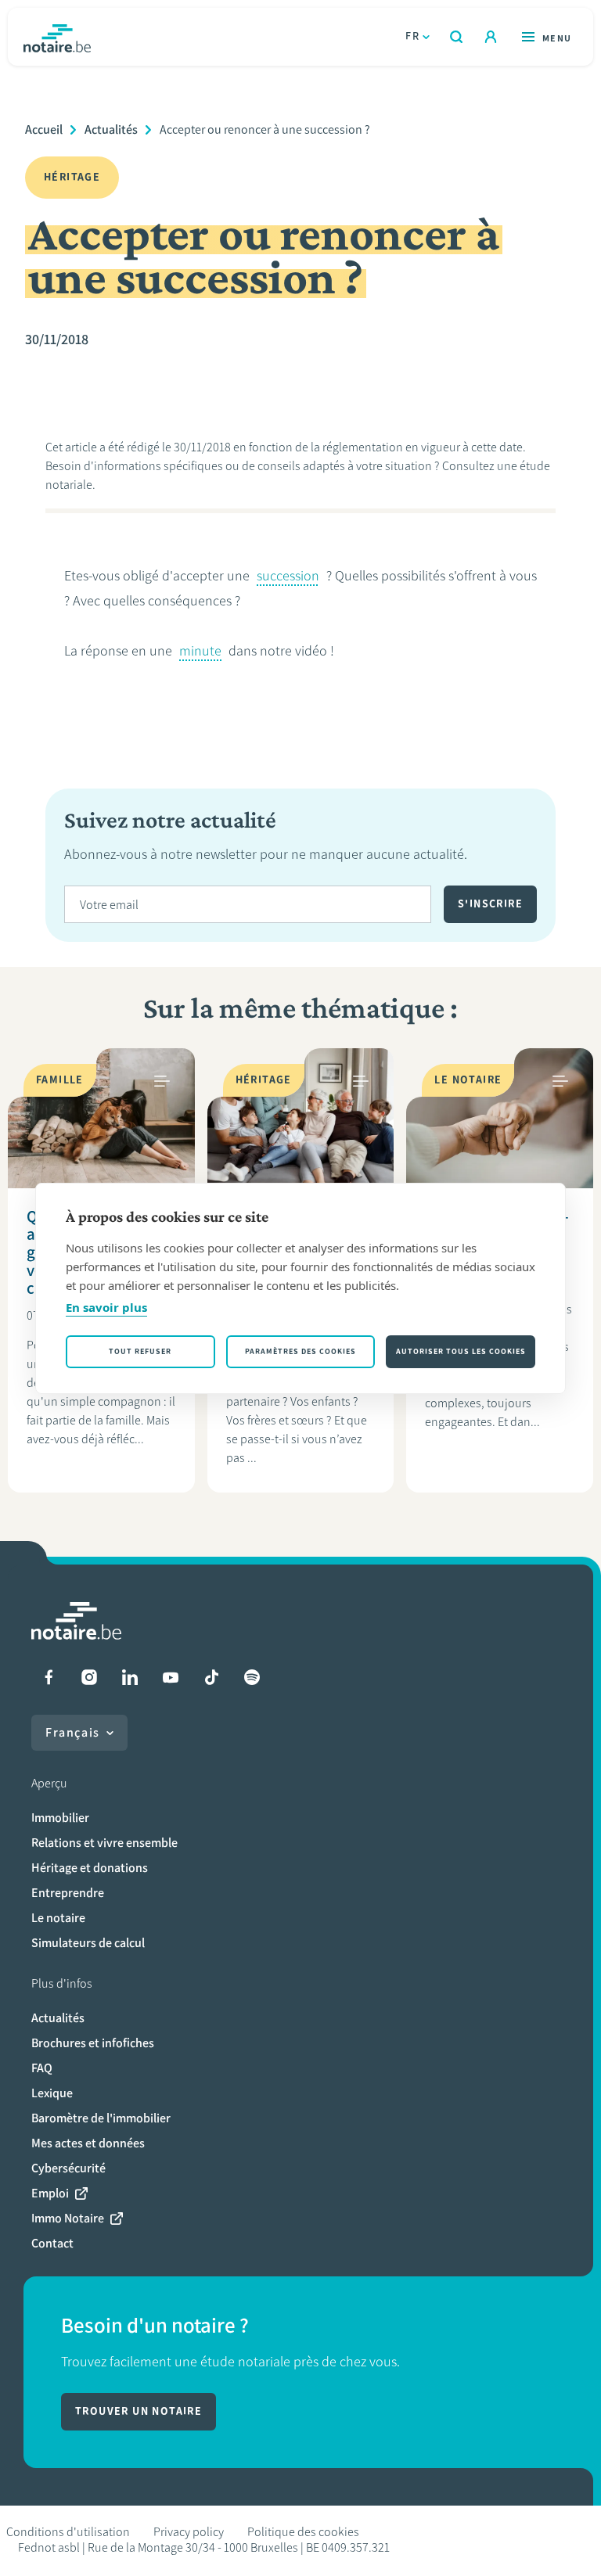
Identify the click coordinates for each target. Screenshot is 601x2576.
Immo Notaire (68, 2218)
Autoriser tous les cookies (461, 1351)
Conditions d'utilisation (68, 2532)
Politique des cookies (303, 2532)
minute (200, 651)
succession (288, 576)
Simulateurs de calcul (88, 1943)
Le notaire (58, 1918)
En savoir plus (106, 1307)
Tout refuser (140, 1351)
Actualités (111, 129)
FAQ (42, 2068)
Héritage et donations (90, 1868)
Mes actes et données (88, 2143)
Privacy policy (189, 2532)
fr (412, 36)
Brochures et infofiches (93, 2043)
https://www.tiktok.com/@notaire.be (211, 1677)
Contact (52, 2243)
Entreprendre (68, 1893)
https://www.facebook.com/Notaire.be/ (49, 1677)
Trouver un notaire (139, 2411)
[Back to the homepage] (57, 37)
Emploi (50, 2193)
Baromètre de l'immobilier (101, 2118)
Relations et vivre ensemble (104, 1843)
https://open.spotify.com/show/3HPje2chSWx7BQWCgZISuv (252, 1677)
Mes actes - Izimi (491, 37)
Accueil (44, 129)
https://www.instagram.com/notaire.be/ (89, 1677)
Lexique (52, 2093)
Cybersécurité (68, 2168)
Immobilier (60, 1818)
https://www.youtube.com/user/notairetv (171, 1677)
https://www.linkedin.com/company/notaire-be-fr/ (130, 1677)
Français (73, 1732)
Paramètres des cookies (300, 1351)
